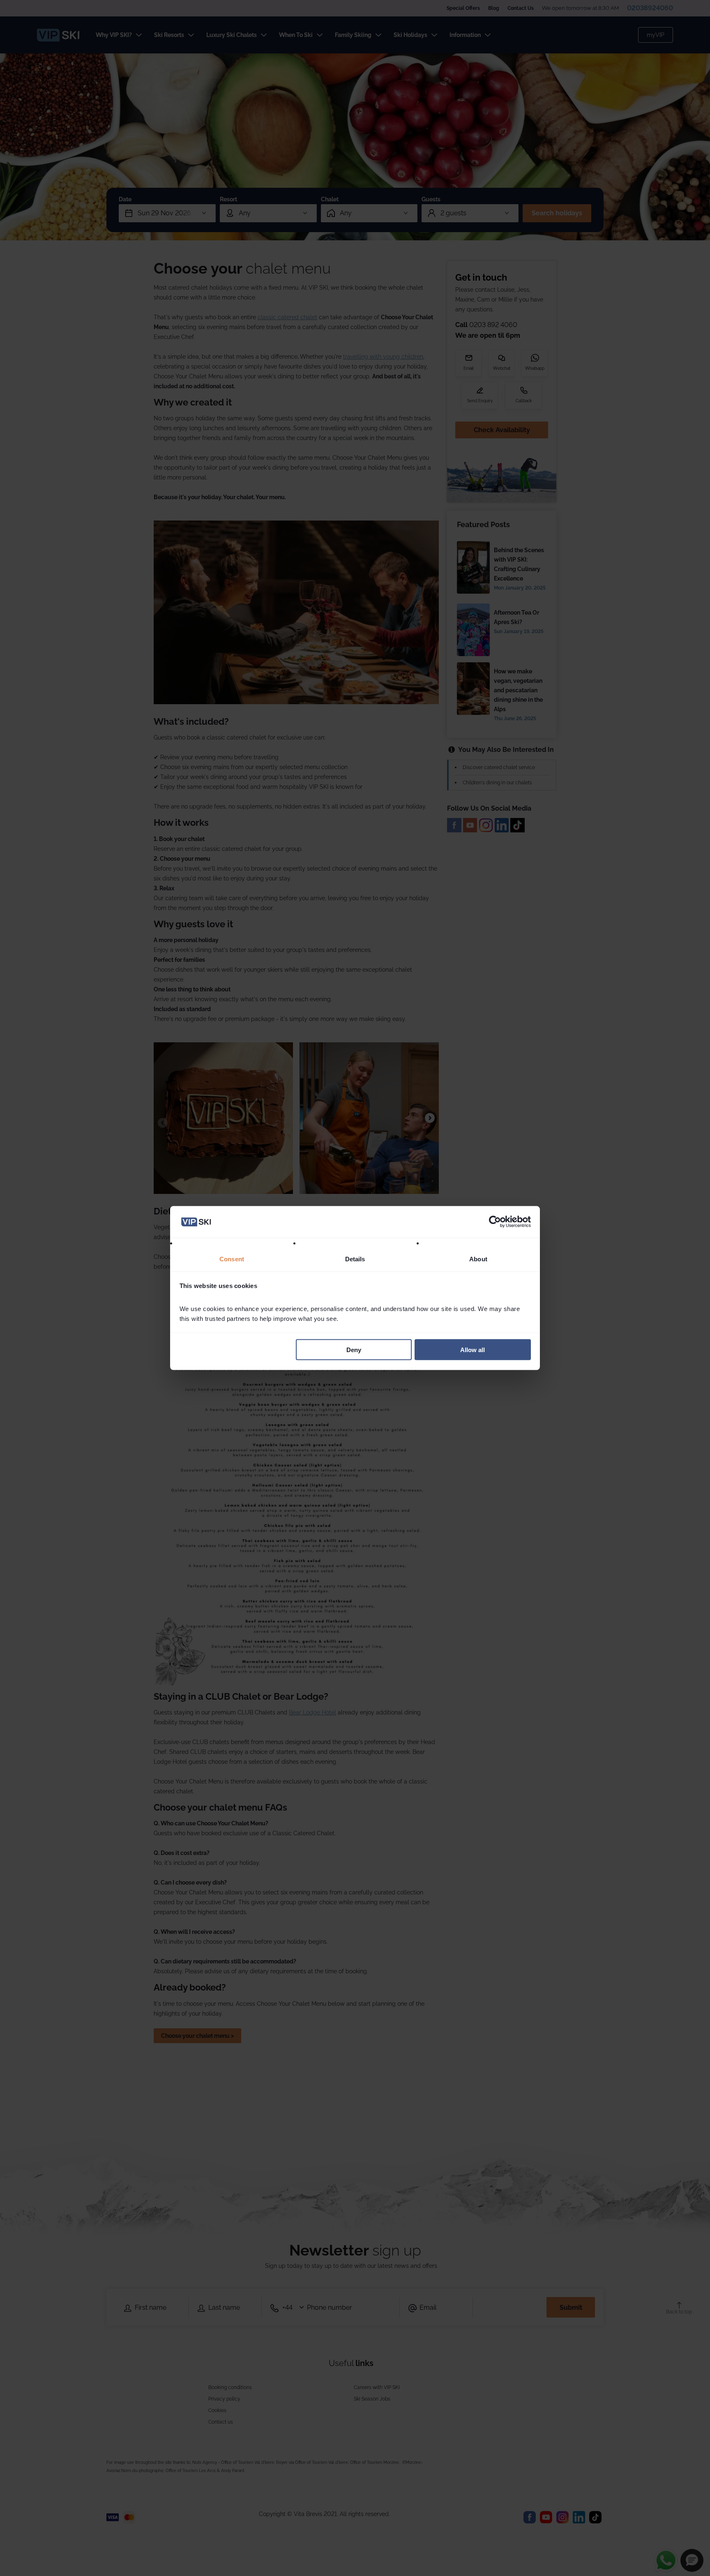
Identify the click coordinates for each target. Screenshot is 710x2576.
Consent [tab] (232, 1259)
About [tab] (478, 1259)
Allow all (473, 1350)
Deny (354, 1350)
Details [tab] (355, 1259)
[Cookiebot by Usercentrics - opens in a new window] (495, 1222)
